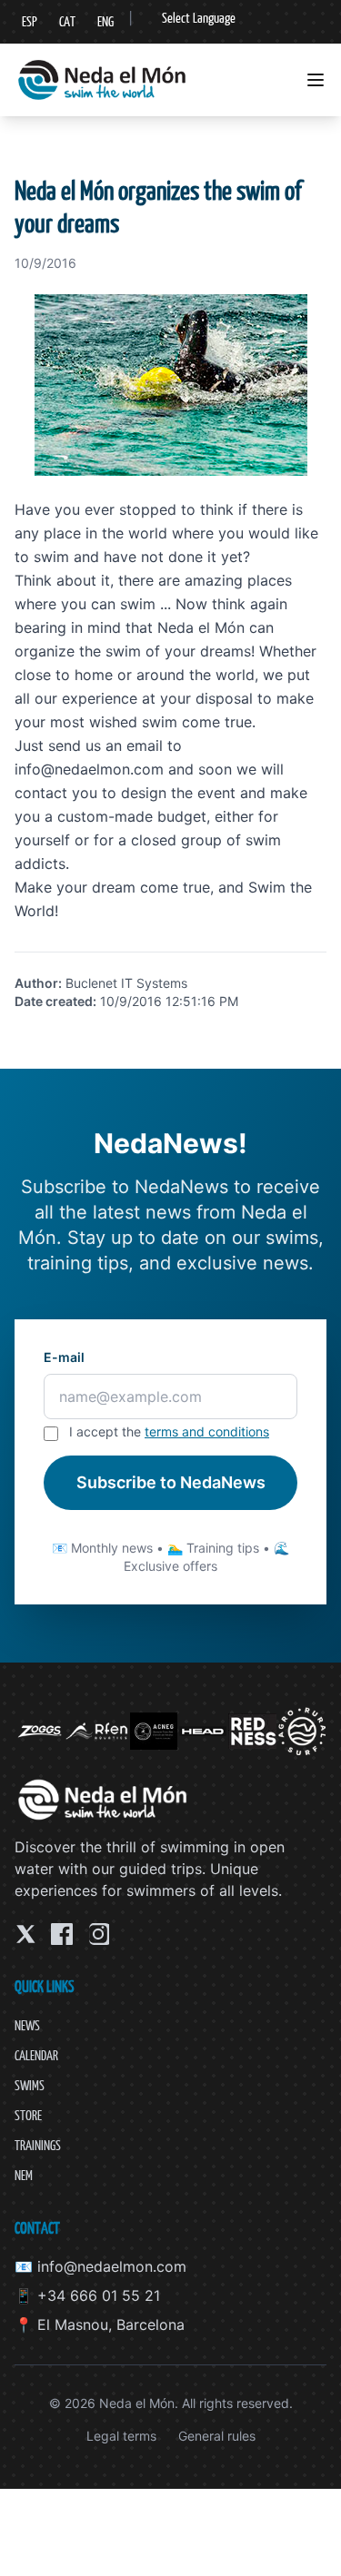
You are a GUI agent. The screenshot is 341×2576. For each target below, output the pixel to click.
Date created (54, 1001)
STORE (28, 2115)
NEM (24, 2175)
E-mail (64, 1357)
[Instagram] (98, 1934)
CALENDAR (36, 2055)
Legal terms (121, 2436)
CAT (67, 21)
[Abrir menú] (316, 80)
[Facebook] (62, 1934)
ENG (105, 21)
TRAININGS (38, 2145)
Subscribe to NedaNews (171, 1482)
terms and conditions (207, 1431)
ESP (30, 21)
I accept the (169, 1431)
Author (36, 983)
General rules (217, 2436)
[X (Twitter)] (25, 1934)
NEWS (27, 2025)
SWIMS (30, 2085)
